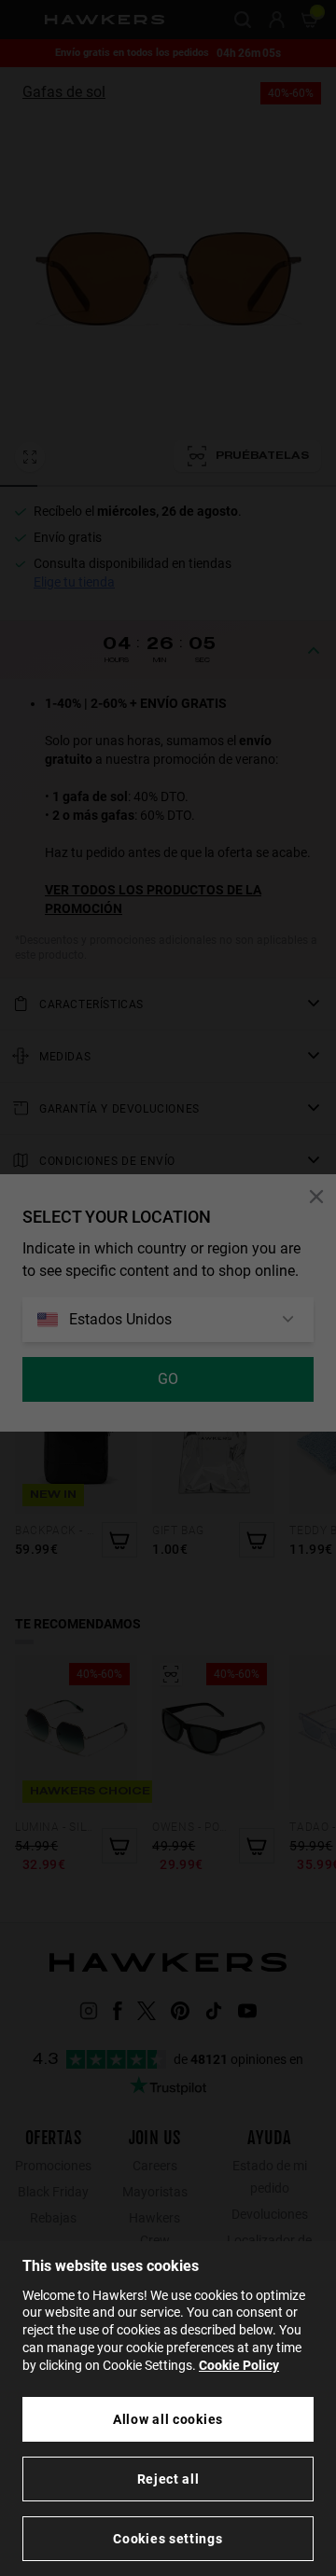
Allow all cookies (168, 2419)
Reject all (168, 2479)
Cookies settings (168, 2539)
